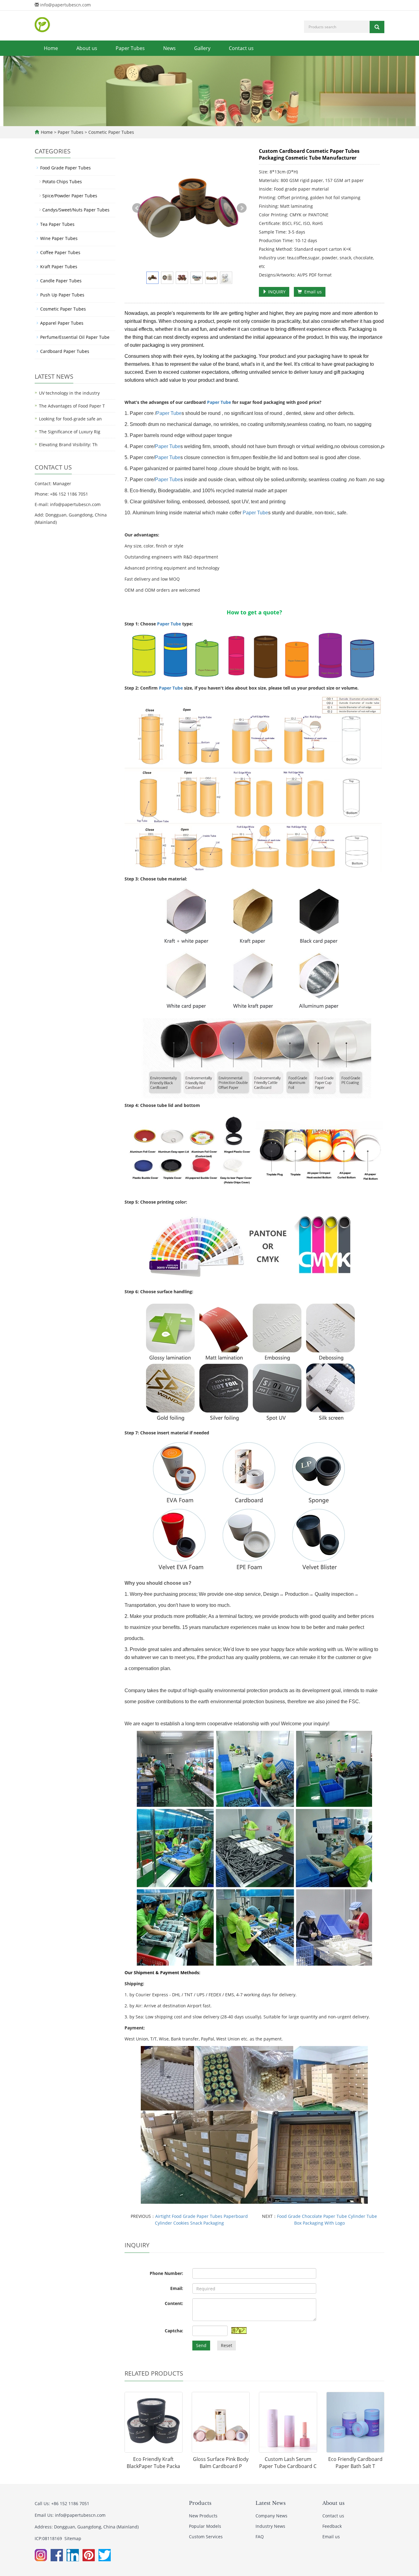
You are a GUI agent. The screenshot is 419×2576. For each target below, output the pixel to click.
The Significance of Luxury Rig (70, 432)
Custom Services (206, 2537)
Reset (227, 2345)
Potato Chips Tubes (62, 182)
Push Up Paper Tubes (62, 295)
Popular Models (205, 2526)
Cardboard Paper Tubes (65, 351)
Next (242, 208)
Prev (137, 208)
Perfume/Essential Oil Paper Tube (75, 337)
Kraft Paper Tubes (59, 267)
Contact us (241, 48)
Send (201, 2345)
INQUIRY (276, 292)
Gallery (202, 48)
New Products (203, 2516)
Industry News (270, 2526)
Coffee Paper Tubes (60, 252)
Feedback (332, 2526)
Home (51, 48)
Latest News (271, 2503)
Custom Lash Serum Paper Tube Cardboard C (288, 2463)
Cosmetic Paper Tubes (111, 132)
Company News (271, 2516)
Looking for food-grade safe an (70, 419)
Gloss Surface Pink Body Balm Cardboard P (221, 2463)
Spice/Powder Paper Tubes (70, 196)
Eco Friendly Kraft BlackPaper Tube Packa (153, 2463)
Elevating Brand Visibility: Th (68, 445)
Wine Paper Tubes (59, 238)
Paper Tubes (130, 48)
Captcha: (174, 2331)
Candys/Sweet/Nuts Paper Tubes (76, 210)
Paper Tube (219, 402)
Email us (312, 292)
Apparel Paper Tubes (62, 323)
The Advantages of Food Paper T (72, 406)
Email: (177, 2288)
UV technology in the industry (69, 393)
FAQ (260, 2537)
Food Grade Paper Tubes (65, 168)
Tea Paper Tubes (57, 224)
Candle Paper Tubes (61, 281)
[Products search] (377, 27)
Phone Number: (166, 2273)
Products (200, 2503)
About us (87, 48)
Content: (174, 2303)
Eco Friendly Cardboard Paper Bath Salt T (355, 2463)
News (169, 48)
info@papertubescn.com (65, 5)
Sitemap (73, 2538)
